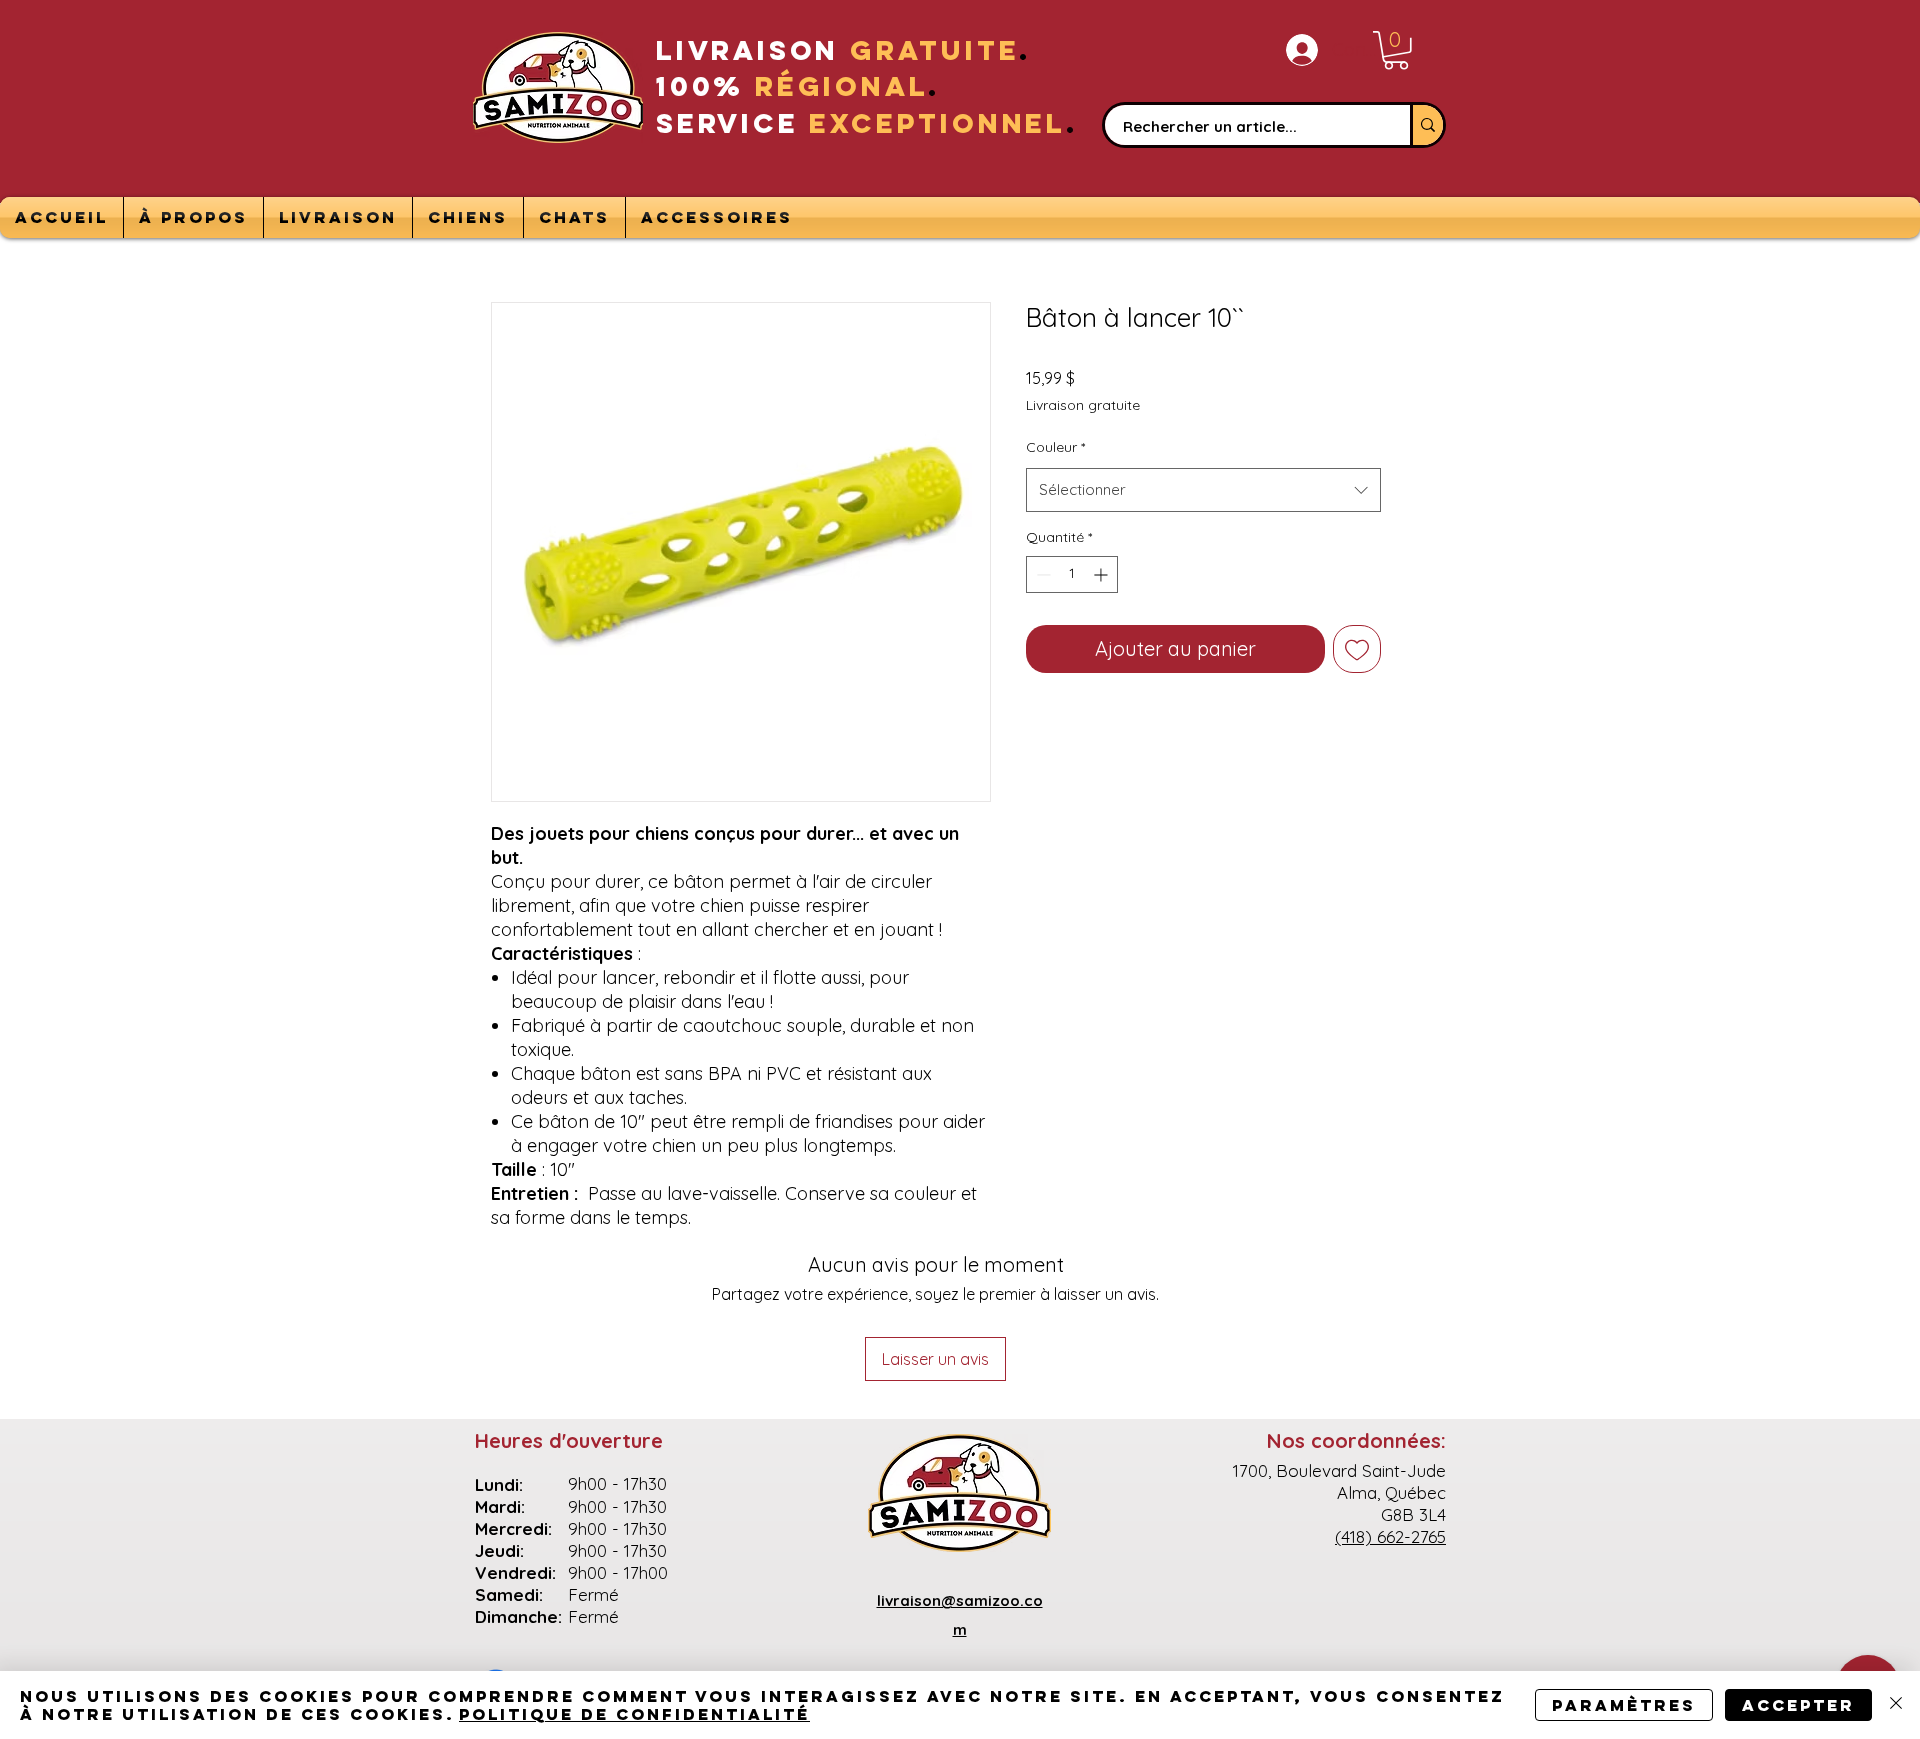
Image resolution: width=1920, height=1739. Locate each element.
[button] (1396, 50)
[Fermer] (1896, 1705)
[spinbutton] (1072, 574)
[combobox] (1203, 490)
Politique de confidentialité (634, 1714)
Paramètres (1624, 1705)
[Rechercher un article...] (1426, 125)
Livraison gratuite (1083, 405)
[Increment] (1102, 574)
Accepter (1798, 1705)
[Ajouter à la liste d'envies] (1357, 649)
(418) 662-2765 (1390, 1536)
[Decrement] (1041, 574)
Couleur (1055, 447)
